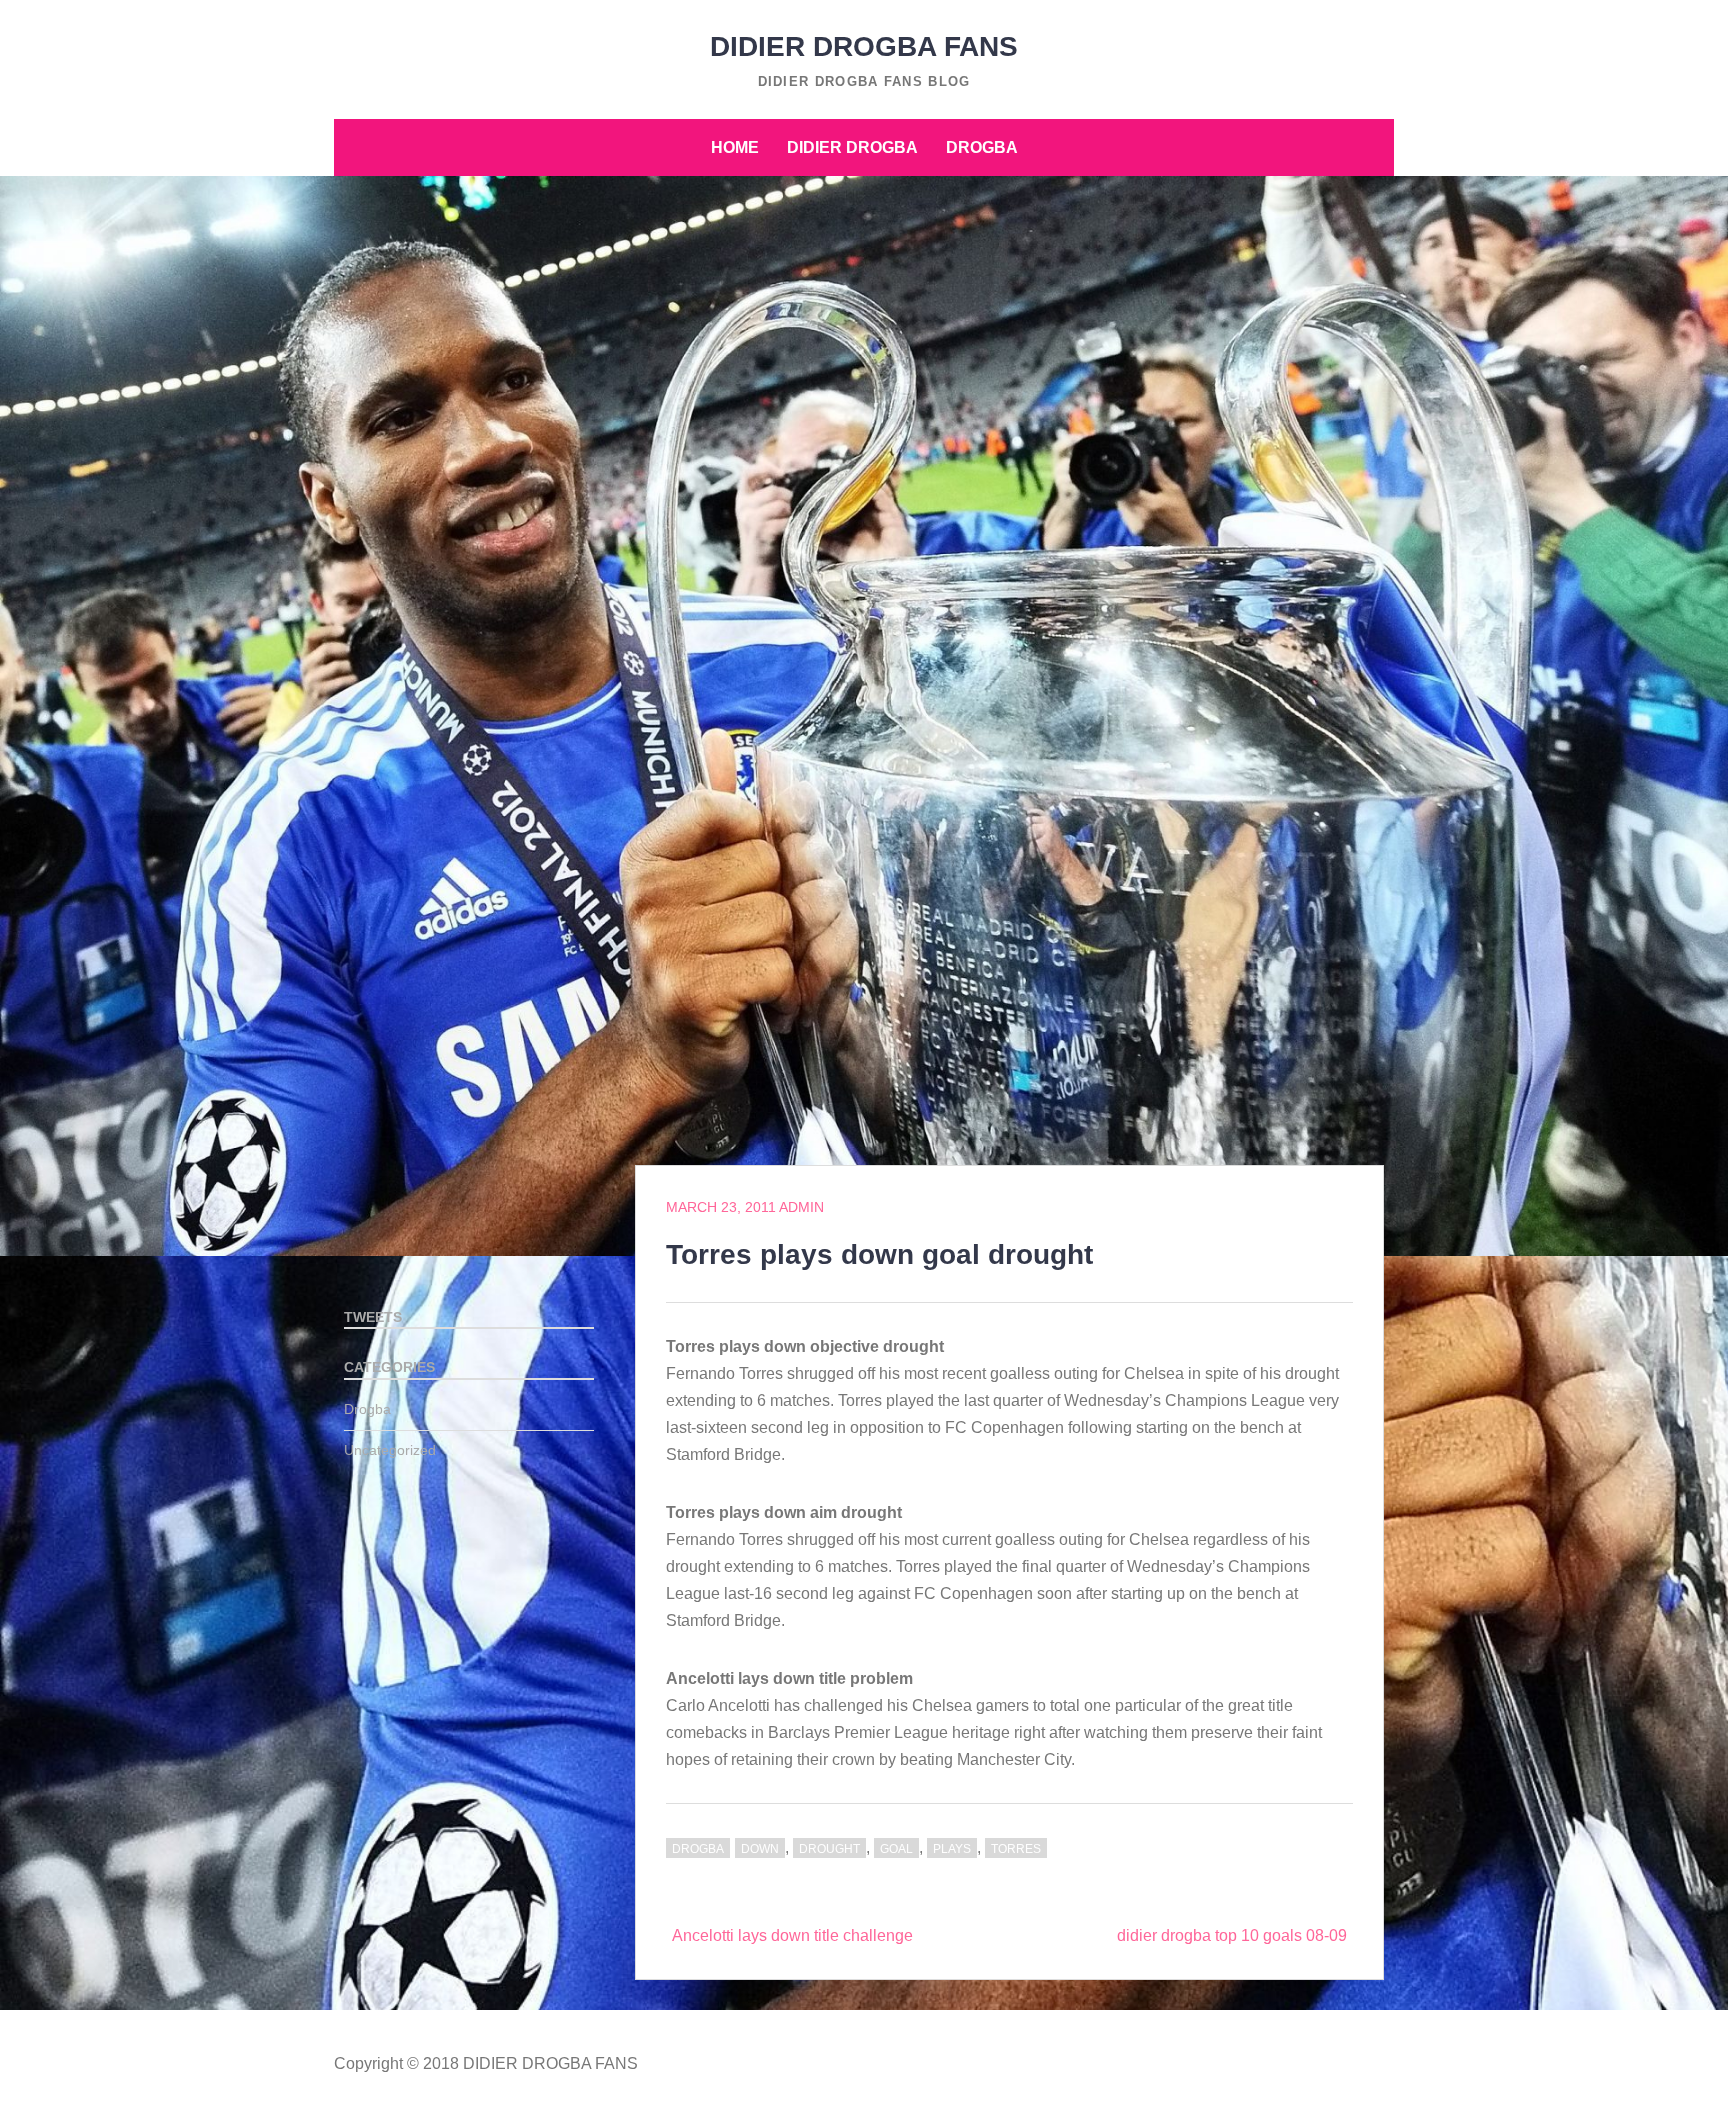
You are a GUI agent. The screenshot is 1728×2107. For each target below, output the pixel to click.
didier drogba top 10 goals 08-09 (1232, 1935)
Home (735, 147)
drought (829, 1849)
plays (952, 1849)
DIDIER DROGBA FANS (864, 46)
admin (801, 1207)
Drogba (982, 147)
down (760, 1849)
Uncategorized (390, 1450)
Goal (896, 1849)
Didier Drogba (852, 147)
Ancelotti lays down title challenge (792, 1935)
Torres (1016, 1849)
